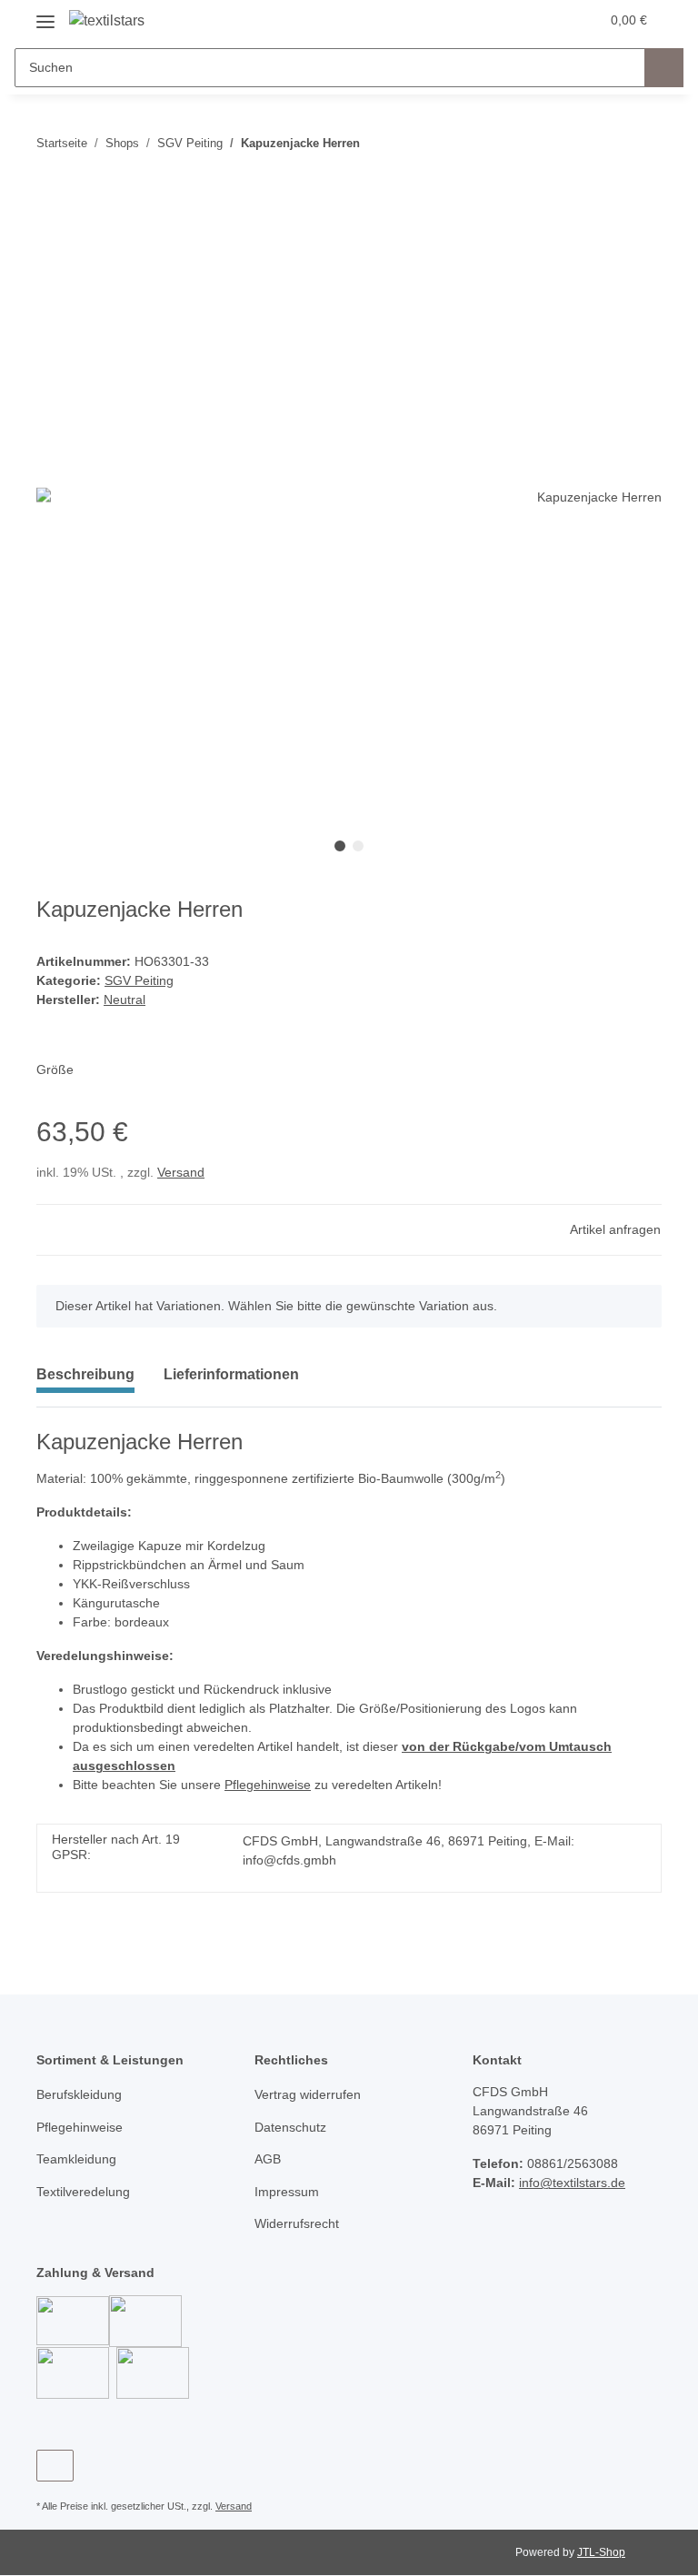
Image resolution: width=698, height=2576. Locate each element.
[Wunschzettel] (550, 20)
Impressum (287, 2192)
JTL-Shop (601, 2552)
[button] (514, 20)
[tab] (231, 1382)
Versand (181, 1172)
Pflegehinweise (268, 1785)
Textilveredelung (83, 2192)
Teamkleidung (76, 2159)
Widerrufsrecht (297, 2223)
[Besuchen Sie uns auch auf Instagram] (55, 2466)
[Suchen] (664, 68)
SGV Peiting (139, 980)
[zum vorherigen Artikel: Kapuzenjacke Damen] (603, 143)
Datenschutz (290, 2127)
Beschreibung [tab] (85, 1374)
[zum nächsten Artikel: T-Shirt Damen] (642, 143)
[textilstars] (107, 21)
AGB (268, 2159)
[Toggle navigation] (45, 15)
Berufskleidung (79, 2094)
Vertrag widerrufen (308, 2094)
